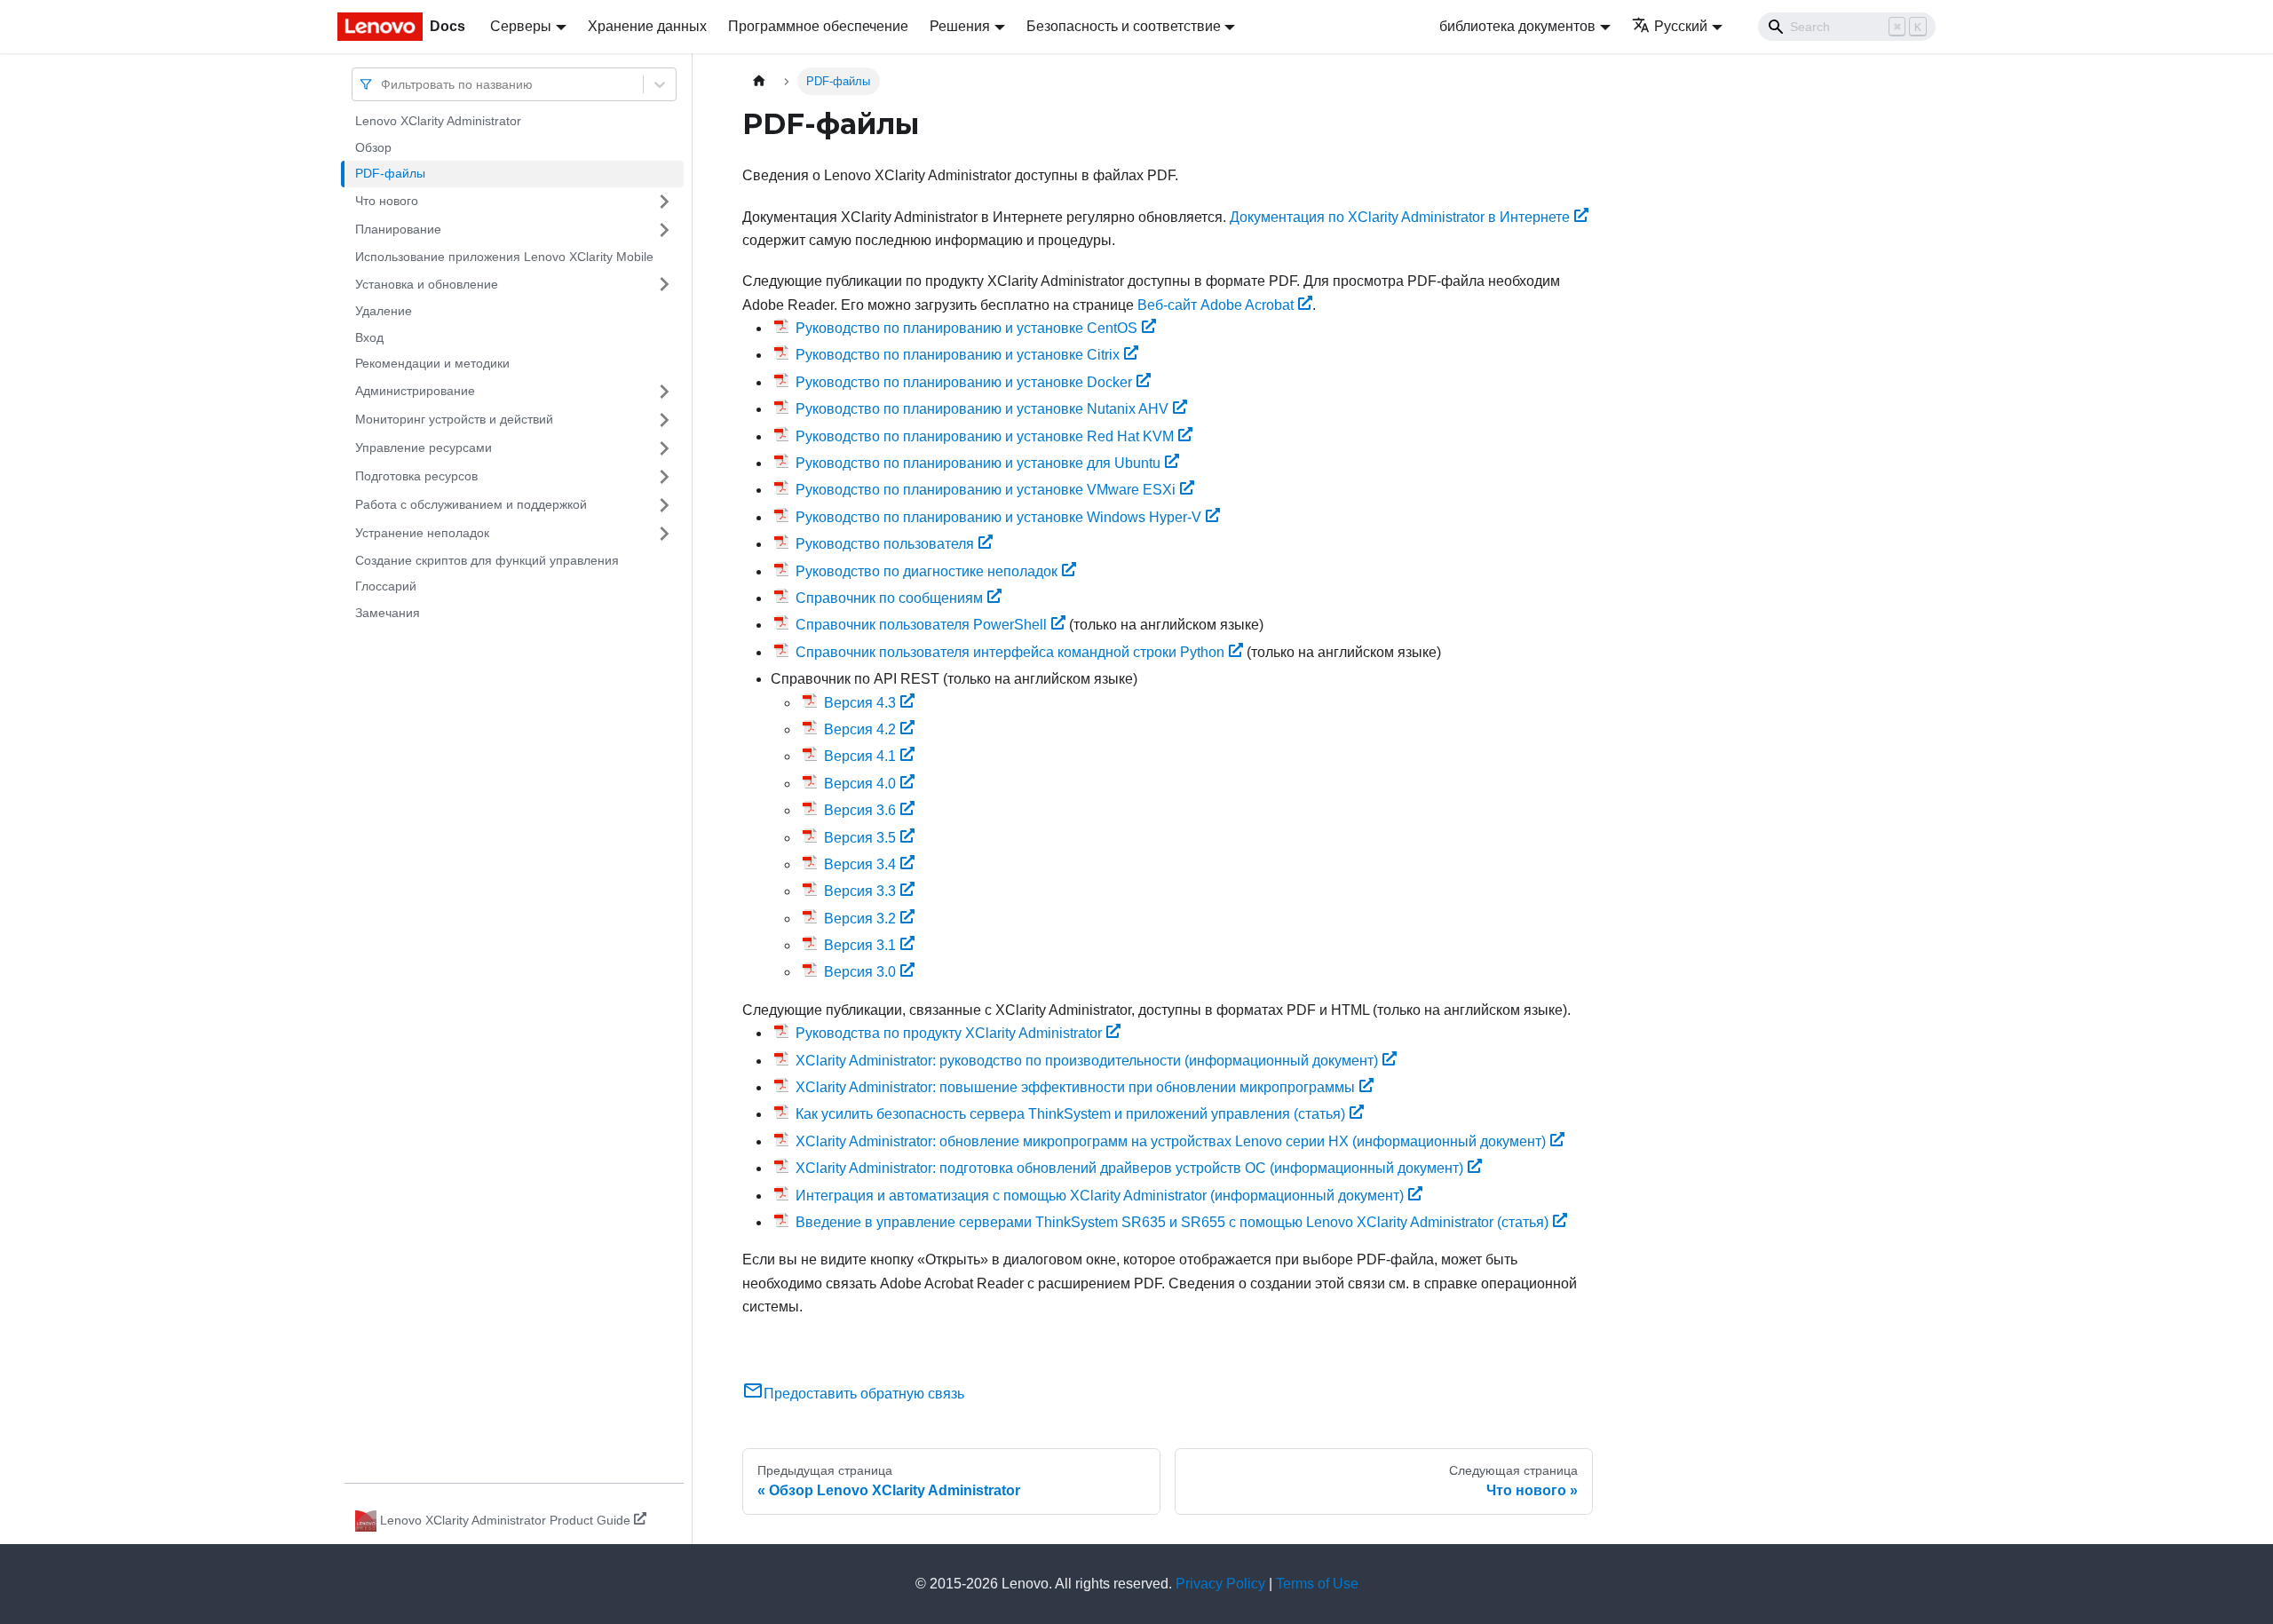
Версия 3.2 (860, 919)
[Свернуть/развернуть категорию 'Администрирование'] (664, 392)
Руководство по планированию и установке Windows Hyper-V (998, 517)
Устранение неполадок (422, 533)
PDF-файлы (390, 173)
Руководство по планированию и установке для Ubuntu (978, 463)
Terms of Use (1317, 1584)
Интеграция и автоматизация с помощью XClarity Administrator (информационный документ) (1100, 1196)
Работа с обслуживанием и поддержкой (471, 504)
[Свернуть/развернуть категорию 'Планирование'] (664, 230)
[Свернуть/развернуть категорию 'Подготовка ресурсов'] (664, 477)
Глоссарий (386, 586)
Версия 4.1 (860, 756)
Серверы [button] (521, 26)
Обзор (373, 147)
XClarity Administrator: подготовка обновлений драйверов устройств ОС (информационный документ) (1129, 1168)
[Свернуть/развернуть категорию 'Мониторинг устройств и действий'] (664, 420)
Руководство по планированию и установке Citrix (958, 355)
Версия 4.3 (860, 703)
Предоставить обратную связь (864, 1394)
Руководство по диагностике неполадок (927, 571)
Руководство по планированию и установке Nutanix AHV (982, 409)
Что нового (387, 201)
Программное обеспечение (818, 26)
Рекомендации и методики (432, 363)
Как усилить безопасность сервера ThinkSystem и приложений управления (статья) (1070, 1114)
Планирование (398, 229)
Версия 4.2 (860, 729)
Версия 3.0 (860, 972)
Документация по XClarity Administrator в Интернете (1400, 217)
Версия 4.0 (860, 784)
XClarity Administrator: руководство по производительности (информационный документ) (1087, 1061)
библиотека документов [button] (1517, 26)
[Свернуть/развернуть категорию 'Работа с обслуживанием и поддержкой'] (664, 505)
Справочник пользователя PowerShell (921, 625)
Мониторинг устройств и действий (454, 419)
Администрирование (415, 391)
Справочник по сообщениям (889, 598)
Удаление (384, 311)
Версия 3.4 (860, 864)
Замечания (388, 613)
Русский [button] (1681, 26)
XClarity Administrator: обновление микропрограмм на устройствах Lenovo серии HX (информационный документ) (1171, 1141)
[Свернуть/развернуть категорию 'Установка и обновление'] (664, 284)
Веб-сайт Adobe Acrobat (1216, 305)
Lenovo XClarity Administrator (438, 121)
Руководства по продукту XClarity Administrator (949, 1033)
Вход (369, 337)
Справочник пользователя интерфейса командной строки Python (1010, 652)
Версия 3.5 (860, 838)
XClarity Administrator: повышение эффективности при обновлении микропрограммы (1075, 1087)
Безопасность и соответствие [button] (1124, 26)
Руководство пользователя (885, 544)
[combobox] (383, 84)
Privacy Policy (1220, 1584)
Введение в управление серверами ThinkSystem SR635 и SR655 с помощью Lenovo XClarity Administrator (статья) (1172, 1222)
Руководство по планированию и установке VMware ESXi (986, 490)
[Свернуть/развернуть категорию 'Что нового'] (664, 202)
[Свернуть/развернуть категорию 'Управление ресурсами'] (664, 448)
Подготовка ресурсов (416, 476)
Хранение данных (647, 26)
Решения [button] (960, 26)
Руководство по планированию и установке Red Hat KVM (985, 436)
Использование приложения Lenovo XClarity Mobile (504, 257)
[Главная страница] (759, 81)
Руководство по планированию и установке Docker (964, 382)
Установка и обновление (427, 283)
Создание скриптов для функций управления (487, 560)
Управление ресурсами (424, 448)
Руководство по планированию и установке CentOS (966, 328)
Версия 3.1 (860, 945)
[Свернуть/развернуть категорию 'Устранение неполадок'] (664, 534)
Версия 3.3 (860, 891)
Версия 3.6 (860, 810)
